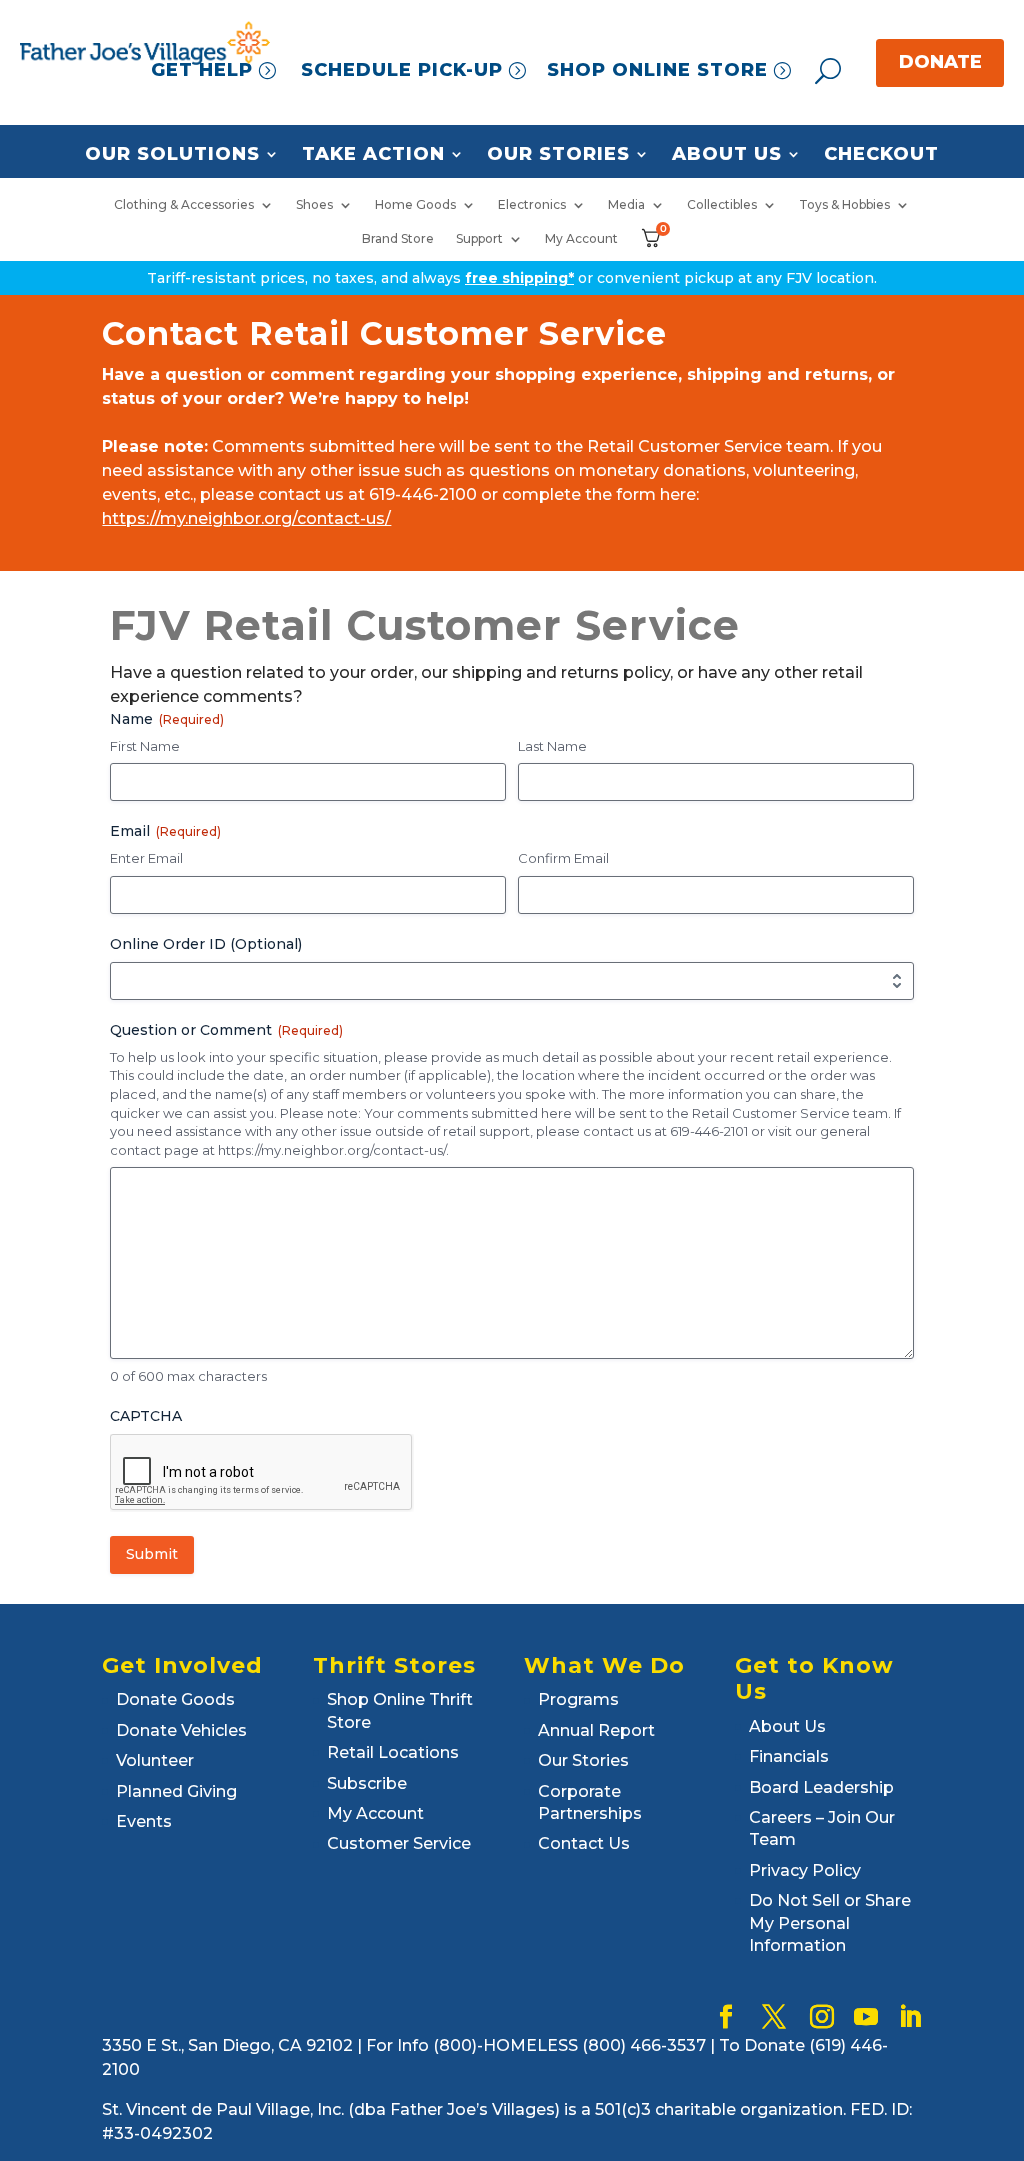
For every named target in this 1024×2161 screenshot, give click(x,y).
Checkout (881, 155)
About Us (727, 155)
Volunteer (155, 1760)
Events (144, 1821)
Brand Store (398, 239)
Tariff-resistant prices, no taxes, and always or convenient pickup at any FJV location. (512, 278)
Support (479, 239)
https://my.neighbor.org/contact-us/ (246, 518)
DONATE (940, 62)
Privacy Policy (805, 1870)
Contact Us (584, 1843)
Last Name (552, 746)
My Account (581, 239)
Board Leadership (821, 1787)
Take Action (373, 155)
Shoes (314, 205)
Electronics (532, 205)
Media (626, 205)
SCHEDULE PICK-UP (402, 70)
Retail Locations (393, 1752)
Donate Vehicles (181, 1730)
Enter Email (146, 858)
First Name (145, 746)
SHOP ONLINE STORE (657, 70)
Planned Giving (176, 1791)
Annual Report (596, 1730)
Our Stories (558, 155)
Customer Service (399, 1843)
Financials (789, 1756)
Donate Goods (175, 1699)
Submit (152, 1554)
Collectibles (722, 205)
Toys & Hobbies (844, 205)
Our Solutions (172, 155)
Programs (578, 1699)
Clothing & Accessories (184, 205)
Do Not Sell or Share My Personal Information (830, 1923)
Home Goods (415, 205)
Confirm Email (563, 858)
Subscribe (367, 1783)
